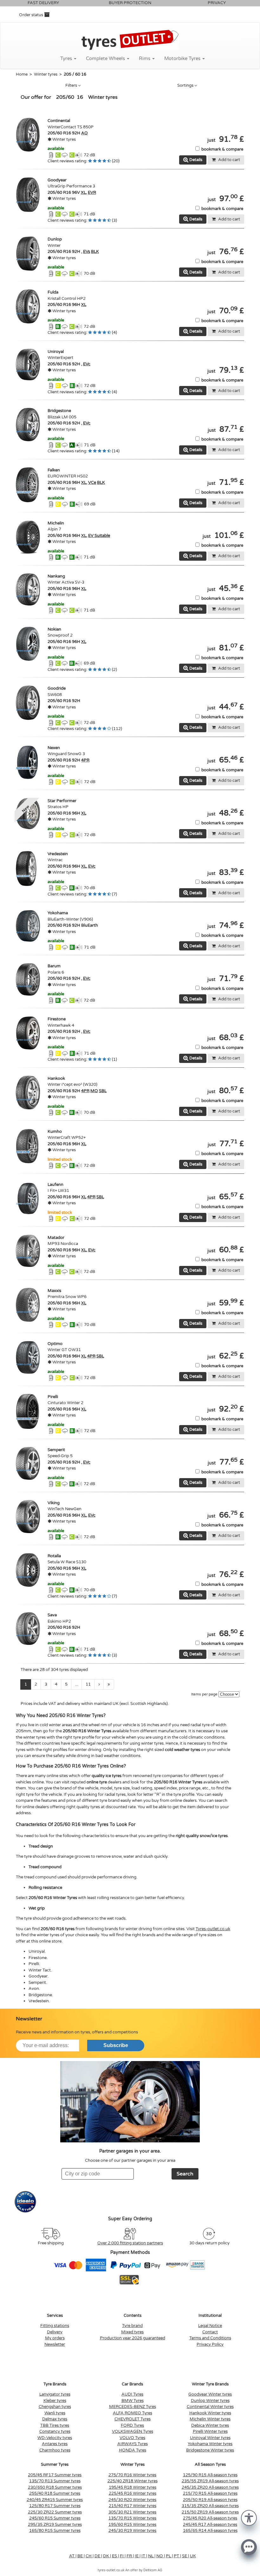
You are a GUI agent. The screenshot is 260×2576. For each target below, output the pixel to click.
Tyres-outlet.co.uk (213, 1929)
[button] (249, 2517)
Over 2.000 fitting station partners (130, 2243)
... (77, 1684)
